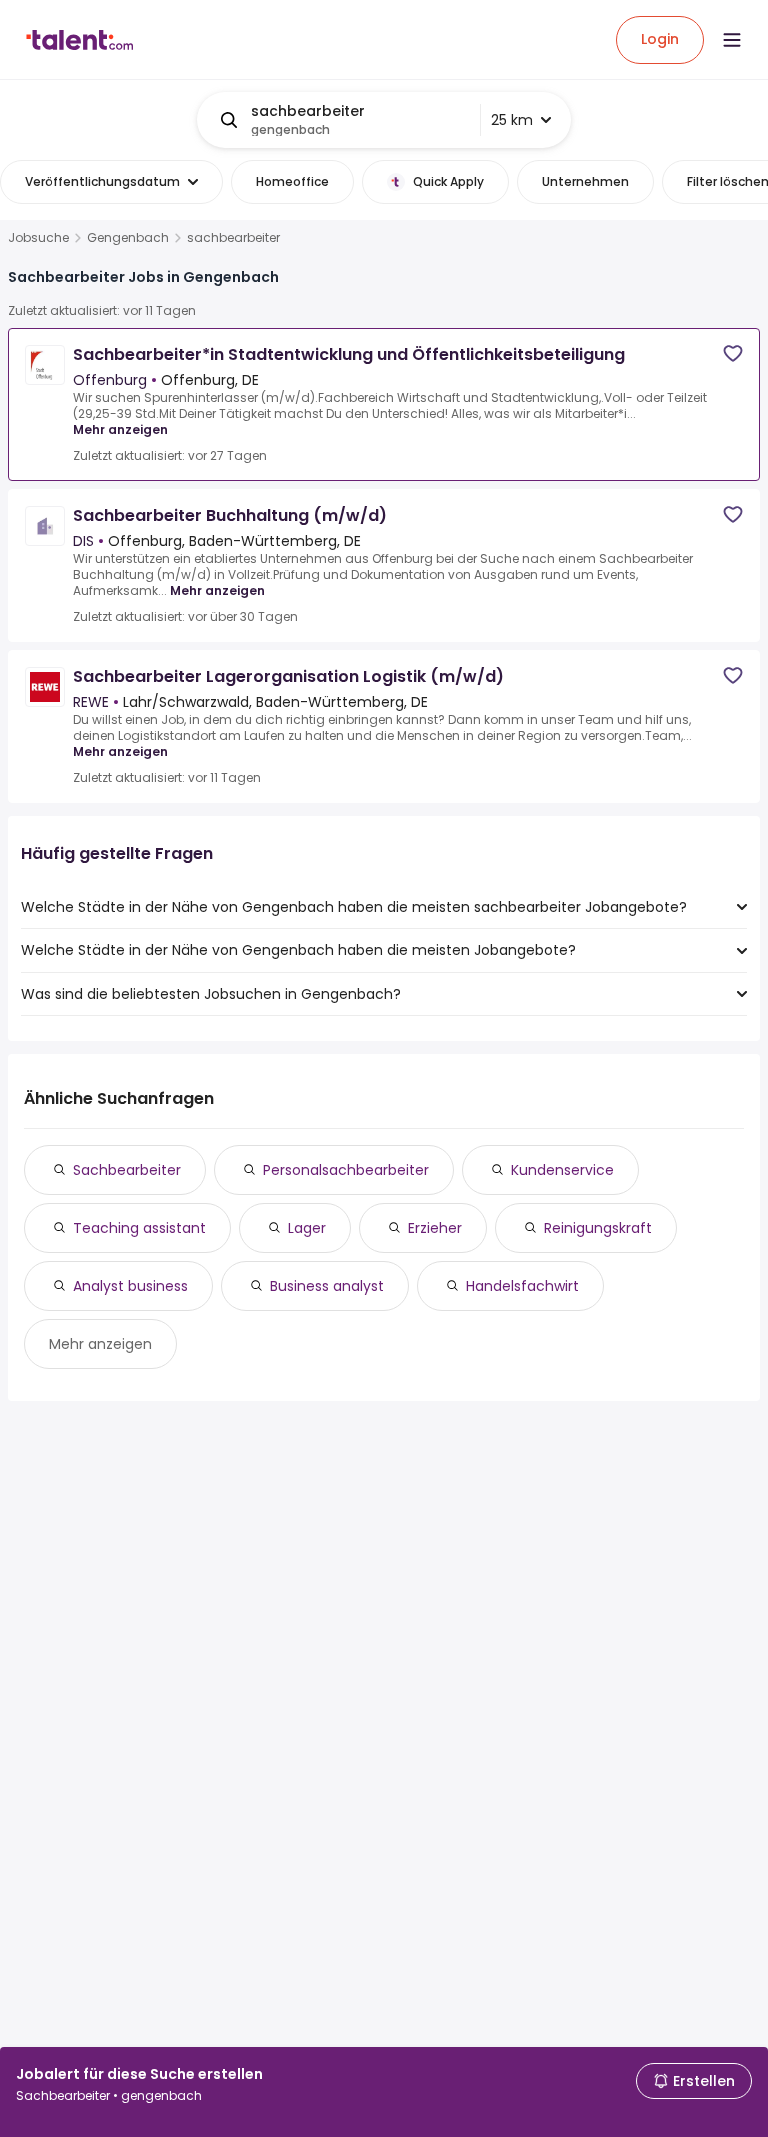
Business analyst (327, 1286)
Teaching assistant (139, 1228)
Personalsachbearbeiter (346, 1170)
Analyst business (130, 1286)
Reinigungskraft (598, 1228)
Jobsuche (38, 238)
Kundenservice (562, 1170)
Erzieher (435, 1228)
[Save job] (733, 353)
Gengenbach (128, 238)
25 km (512, 120)
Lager (307, 1228)
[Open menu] (732, 40)
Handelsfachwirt (522, 1286)
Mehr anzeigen (120, 429)
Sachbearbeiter (127, 1170)
